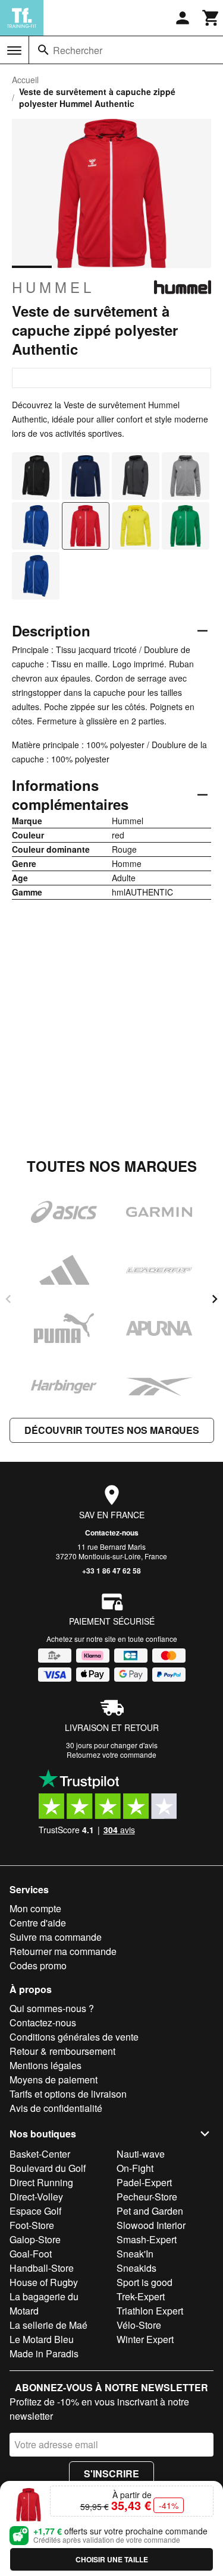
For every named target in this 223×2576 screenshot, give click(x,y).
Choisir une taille (112, 2559)
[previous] (8, 1299)
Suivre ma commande (56, 1937)
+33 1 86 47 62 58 (111, 1571)
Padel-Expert (144, 2182)
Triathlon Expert (150, 2311)
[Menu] (14, 51)
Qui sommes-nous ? (52, 2008)
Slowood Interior (151, 2225)
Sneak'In (135, 2254)
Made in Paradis (44, 2353)
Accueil (25, 80)
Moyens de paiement (54, 2080)
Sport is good (145, 2282)
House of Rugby (44, 2282)
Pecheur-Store (147, 2197)
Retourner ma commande (63, 1951)
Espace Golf (35, 2211)
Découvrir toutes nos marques (112, 1430)
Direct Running (41, 2182)
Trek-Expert (141, 2296)
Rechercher (78, 50)
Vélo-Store (139, 2325)
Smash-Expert (147, 2239)
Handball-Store (42, 2268)
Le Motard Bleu (42, 2339)
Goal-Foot (31, 2254)
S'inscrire (111, 2473)
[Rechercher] (43, 50)
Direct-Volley (36, 2197)
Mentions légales (45, 2065)
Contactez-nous (112, 1533)
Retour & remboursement (62, 2051)
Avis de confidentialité (56, 2108)
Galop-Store (35, 2239)
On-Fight (135, 2168)
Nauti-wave (141, 2154)
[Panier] (211, 18)
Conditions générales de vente (74, 2037)
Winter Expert (145, 2339)
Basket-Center (40, 2154)
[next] (215, 1299)
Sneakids (136, 2268)
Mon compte (35, 1908)
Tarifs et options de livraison (68, 2094)
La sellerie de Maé (48, 2325)
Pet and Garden (150, 2211)
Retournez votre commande (111, 1754)
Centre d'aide (38, 1923)
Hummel (53, 287)
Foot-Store (32, 2225)
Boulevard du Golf (48, 2168)
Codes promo (38, 1965)
